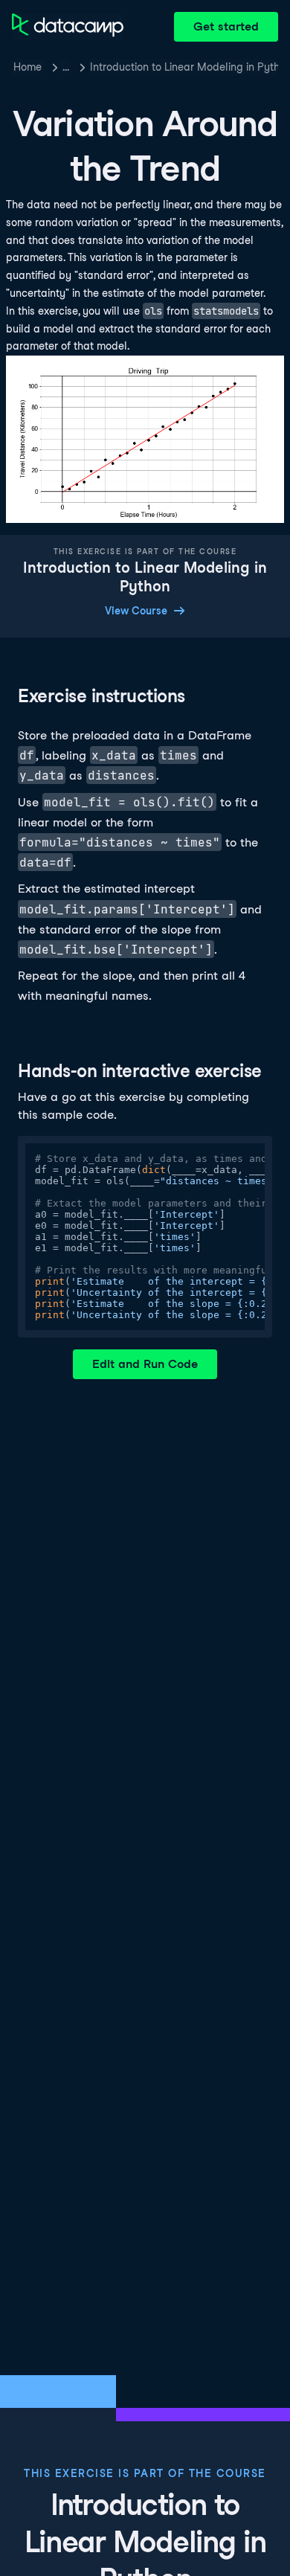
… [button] (66, 67)
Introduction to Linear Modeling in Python (184, 67)
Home (28, 67)
